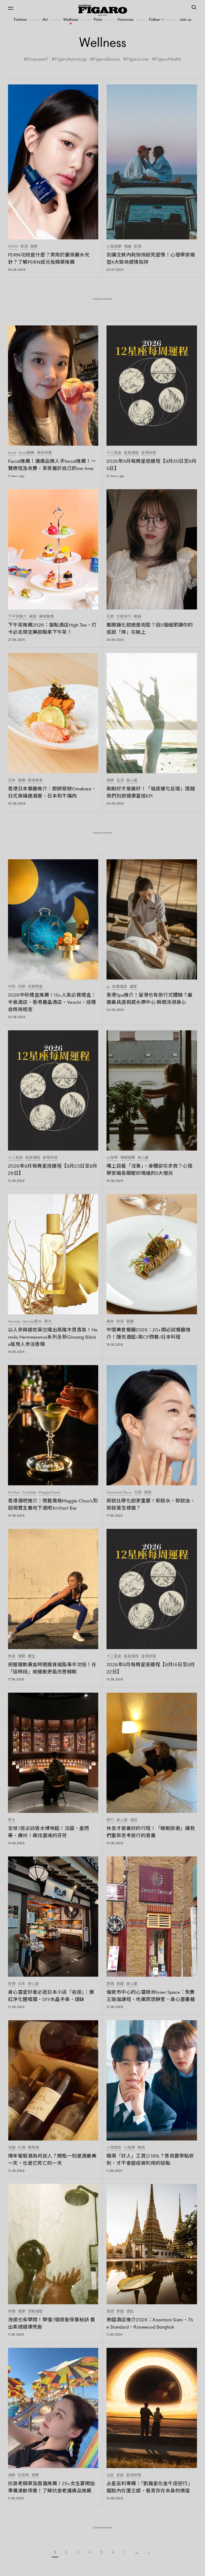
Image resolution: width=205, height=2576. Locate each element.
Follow (154, 19)
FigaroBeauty (107, 59)
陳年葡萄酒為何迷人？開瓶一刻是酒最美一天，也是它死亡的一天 (52, 2160)
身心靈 (132, 780)
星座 (120, 2475)
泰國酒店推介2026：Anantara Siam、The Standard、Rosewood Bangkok (150, 2323)
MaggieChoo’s (49, 1493)
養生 (31, 1656)
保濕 (24, 247)
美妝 (33, 617)
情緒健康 (128, 1158)
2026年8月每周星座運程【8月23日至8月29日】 (53, 1170)
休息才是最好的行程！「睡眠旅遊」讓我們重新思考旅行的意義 (151, 1832)
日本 (12, 780)
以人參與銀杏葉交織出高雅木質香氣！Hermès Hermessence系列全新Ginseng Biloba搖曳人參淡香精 (53, 1337)
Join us (185, 19)
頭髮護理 (35, 2311)
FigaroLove (137, 59)
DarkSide (29, 1493)
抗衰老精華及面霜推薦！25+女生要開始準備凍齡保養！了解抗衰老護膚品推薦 (52, 2487)
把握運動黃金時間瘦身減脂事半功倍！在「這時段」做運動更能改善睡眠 (52, 1668)
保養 (12, 2311)
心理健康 (114, 247)
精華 (34, 247)
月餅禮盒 (35, 987)
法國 (12, 2148)
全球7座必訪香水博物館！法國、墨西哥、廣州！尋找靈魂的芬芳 (49, 1832)
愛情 (137, 247)
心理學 (112, 1158)
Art (45, 19)
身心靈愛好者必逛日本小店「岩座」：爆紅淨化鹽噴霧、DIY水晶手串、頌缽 (51, 1996)
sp (108, 987)
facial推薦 (27, 453)
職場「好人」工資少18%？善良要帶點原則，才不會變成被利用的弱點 (150, 2160)
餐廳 (22, 780)
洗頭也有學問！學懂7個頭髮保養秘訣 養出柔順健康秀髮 (52, 2323)
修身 (12, 1656)
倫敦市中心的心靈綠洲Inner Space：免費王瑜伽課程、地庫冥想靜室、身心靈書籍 (151, 1996)
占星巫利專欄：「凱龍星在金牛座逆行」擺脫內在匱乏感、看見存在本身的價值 (149, 2487)
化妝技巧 (124, 617)
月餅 (22, 987)
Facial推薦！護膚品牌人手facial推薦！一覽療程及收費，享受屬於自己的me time (52, 465)
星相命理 (149, 453)
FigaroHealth (168, 59)
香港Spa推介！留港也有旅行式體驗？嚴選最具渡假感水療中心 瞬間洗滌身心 (150, 999)
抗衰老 (23, 2475)
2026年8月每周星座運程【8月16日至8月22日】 (151, 1668)
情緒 (128, 247)
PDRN (13, 247)
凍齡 (12, 2475)
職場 (141, 2148)
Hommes (125, 19)
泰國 (120, 2311)
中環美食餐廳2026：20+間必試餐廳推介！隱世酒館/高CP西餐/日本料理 (149, 1333)
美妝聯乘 (46, 617)
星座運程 (131, 453)
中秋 (12, 987)
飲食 (120, 1322)
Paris (98, 19)
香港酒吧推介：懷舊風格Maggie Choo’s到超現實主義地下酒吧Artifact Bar (53, 1504)
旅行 (110, 1820)
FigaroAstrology (71, 59)
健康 (110, 780)
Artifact (14, 1493)
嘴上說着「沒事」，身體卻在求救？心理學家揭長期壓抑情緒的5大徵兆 (149, 1170)
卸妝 (148, 1493)
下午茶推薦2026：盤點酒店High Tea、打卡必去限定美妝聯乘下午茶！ (52, 629)
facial (12, 453)
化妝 (110, 617)
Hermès (14, 1322)
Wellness (71, 19)
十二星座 (114, 453)
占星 (110, 2475)
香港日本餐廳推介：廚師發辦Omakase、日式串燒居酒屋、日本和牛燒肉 (52, 792)
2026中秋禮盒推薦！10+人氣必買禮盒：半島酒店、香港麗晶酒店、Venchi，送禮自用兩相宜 (52, 1002)
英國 (120, 1984)
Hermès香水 (32, 1322)
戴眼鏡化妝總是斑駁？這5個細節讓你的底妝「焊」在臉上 (150, 629)
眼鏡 (137, 617)
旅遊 (12, 1984)
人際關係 (114, 2148)
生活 (120, 780)
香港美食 (35, 780)
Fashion (20, 19)
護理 (133, 987)
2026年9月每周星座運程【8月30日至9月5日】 (152, 465)
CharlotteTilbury (119, 1493)
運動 (22, 1656)
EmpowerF (38, 59)
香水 (48, 1322)
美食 (110, 1322)
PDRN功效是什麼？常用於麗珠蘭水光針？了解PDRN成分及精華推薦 (49, 259)
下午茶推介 (17, 617)
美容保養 (44, 453)
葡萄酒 (33, 2148)
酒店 (134, 1820)
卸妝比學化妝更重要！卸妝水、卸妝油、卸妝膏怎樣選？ (151, 1504)
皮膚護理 (120, 987)
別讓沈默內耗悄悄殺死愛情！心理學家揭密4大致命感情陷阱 (151, 259)
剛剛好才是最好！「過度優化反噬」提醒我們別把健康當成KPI (151, 792)
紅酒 (22, 2148)
